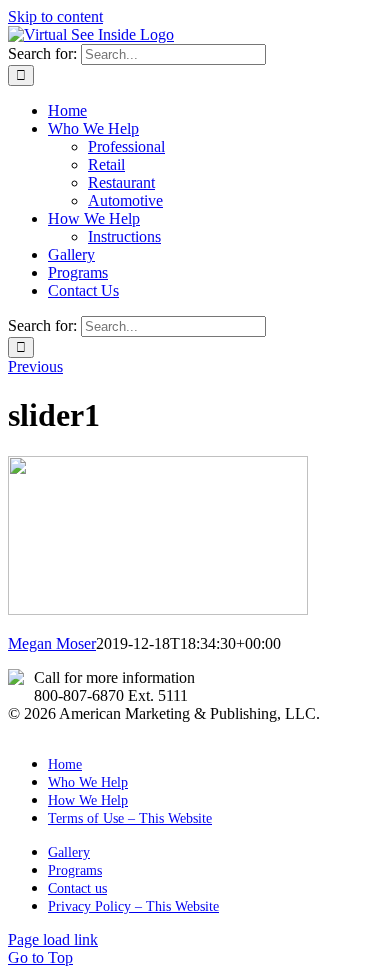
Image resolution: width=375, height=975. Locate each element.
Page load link (53, 939)
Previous (35, 366)
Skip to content (55, 16)
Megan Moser (52, 643)
